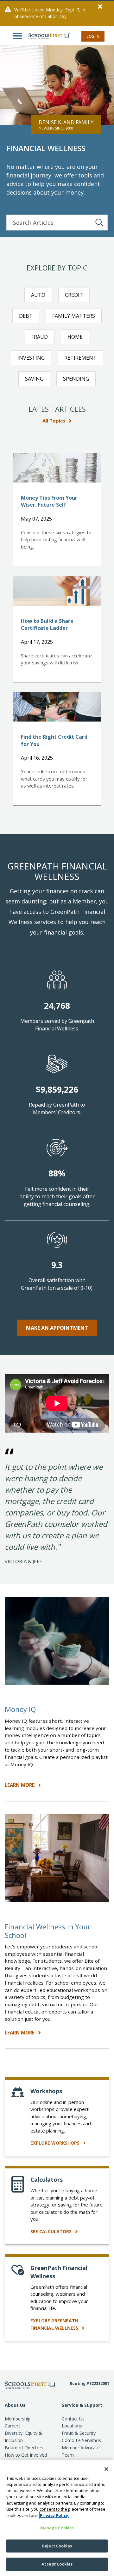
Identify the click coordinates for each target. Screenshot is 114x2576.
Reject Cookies (57, 2546)
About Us (15, 2405)
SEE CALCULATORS (52, 2231)
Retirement (80, 358)
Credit (74, 295)
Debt (26, 316)
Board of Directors (24, 2448)
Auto (38, 295)
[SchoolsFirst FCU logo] (46, 36)
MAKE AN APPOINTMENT (57, 1328)
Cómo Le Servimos (81, 2440)
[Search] (99, 223)
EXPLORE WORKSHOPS (56, 2143)
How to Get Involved (26, 2455)
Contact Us (73, 2419)
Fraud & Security (79, 2433)
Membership (18, 2419)
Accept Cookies (57, 2564)
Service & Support (82, 2405)
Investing (31, 358)
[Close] (106, 2469)
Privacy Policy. (55, 2515)
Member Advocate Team (81, 2451)
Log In (93, 36)
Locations (72, 2426)
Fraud (40, 337)
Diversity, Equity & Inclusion (23, 2437)
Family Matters (74, 316)
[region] (57, 2518)
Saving (34, 379)
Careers (13, 2426)
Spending (76, 379)
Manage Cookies (57, 2528)
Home (75, 337)
